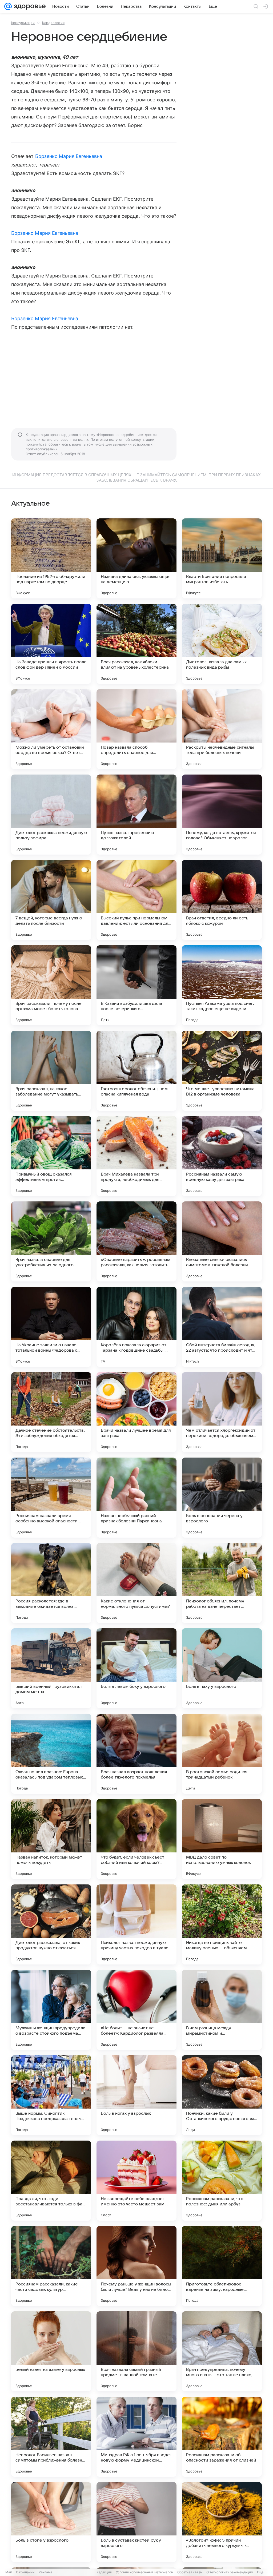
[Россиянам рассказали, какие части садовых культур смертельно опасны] (51, 2266)
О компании (25, 2572)
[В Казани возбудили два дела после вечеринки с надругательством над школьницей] (136, 985)
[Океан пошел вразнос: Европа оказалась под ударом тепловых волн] (51, 1754)
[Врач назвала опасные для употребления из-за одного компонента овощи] (51, 1241)
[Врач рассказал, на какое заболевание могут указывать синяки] (51, 1071)
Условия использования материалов (144, 2572)
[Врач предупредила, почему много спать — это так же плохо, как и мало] (222, 2351)
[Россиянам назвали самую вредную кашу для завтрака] (222, 1156)
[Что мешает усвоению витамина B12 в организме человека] (222, 1071)
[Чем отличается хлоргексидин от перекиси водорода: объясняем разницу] (222, 1412)
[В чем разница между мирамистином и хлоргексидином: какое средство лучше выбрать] (222, 2010)
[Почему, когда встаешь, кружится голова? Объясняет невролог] (222, 815)
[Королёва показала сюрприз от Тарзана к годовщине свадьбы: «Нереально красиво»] (136, 1327)
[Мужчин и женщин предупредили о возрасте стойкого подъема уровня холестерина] (51, 2010)
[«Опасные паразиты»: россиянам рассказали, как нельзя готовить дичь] (136, 1241)
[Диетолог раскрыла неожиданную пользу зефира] (51, 815)
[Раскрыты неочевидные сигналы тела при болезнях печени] (222, 729)
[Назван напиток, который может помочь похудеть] (51, 1839)
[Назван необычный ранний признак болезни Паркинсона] (136, 1498)
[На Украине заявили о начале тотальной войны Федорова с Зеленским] (51, 1327)
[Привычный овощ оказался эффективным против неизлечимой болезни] (51, 1156)
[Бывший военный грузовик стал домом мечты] (51, 1668)
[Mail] (8, 6)
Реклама (45, 2572)
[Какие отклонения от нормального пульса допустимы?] (136, 1583)
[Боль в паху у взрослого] (222, 1668)
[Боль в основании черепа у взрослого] (222, 1498)
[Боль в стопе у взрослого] (51, 2522)
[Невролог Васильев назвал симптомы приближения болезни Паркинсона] (51, 2437)
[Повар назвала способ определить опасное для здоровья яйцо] (136, 729)
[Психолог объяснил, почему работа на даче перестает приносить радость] (222, 1583)
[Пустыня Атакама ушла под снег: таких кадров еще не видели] (222, 985)
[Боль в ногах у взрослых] (136, 2095)
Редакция (104, 2572)
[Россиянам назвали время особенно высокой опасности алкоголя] (51, 1498)
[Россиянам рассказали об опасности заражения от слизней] (222, 2437)
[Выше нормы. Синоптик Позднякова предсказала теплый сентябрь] (51, 2095)
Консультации (23, 23)
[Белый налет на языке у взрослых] (51, 2351)
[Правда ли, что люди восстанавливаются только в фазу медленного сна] (51, 2181)
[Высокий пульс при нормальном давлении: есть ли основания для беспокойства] (136, 900)
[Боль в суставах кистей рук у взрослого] (136, 2522)
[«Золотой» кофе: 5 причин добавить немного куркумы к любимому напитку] (222, 2522)
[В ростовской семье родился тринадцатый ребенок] (222, 1754)
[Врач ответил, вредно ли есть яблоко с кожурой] (222, 900)
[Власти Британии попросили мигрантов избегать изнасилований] (222, 558)
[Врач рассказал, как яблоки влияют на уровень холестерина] (136, 644)
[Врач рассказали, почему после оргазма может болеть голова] (51, 985)
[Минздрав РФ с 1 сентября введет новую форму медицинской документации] (136, 2437)
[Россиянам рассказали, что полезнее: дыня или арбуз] (222, 2181)
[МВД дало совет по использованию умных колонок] (222, 1839)
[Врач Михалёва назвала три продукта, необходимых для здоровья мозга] (136, 1156)
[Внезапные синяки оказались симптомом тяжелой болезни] (222, 1241)
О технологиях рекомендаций (230, 2572)
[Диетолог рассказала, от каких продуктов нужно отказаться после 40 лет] (51, 1924)
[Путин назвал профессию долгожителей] (136, 815)
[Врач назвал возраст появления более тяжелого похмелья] (136, 1754)
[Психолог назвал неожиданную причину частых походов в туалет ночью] (136, 1924)
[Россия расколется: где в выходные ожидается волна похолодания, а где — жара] (51, 1583)
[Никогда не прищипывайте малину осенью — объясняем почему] (222, 1924)
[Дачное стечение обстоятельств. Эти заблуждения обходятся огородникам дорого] (51, 1412)
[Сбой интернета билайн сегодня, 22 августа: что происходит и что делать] (222, 1327)
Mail (9, 2572)
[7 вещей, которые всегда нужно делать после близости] (51, 900)
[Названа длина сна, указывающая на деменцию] (136, 558)
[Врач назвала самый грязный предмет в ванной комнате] (136, 2351)
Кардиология (53, 23)
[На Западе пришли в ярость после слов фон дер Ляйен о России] (51, 644)
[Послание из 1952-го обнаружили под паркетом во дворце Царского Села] (51, 558)
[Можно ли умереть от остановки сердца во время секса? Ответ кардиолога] (51, 729)
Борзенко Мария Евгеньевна (69, 156)
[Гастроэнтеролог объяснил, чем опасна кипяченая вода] (136, 1071)
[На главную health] (29, 6)
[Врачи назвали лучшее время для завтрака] (136, 1412)
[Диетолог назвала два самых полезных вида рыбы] (222, 644)
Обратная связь (190, 2572)
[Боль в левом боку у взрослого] (136, 1668)
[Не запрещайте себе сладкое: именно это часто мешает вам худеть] (136, 2181)
